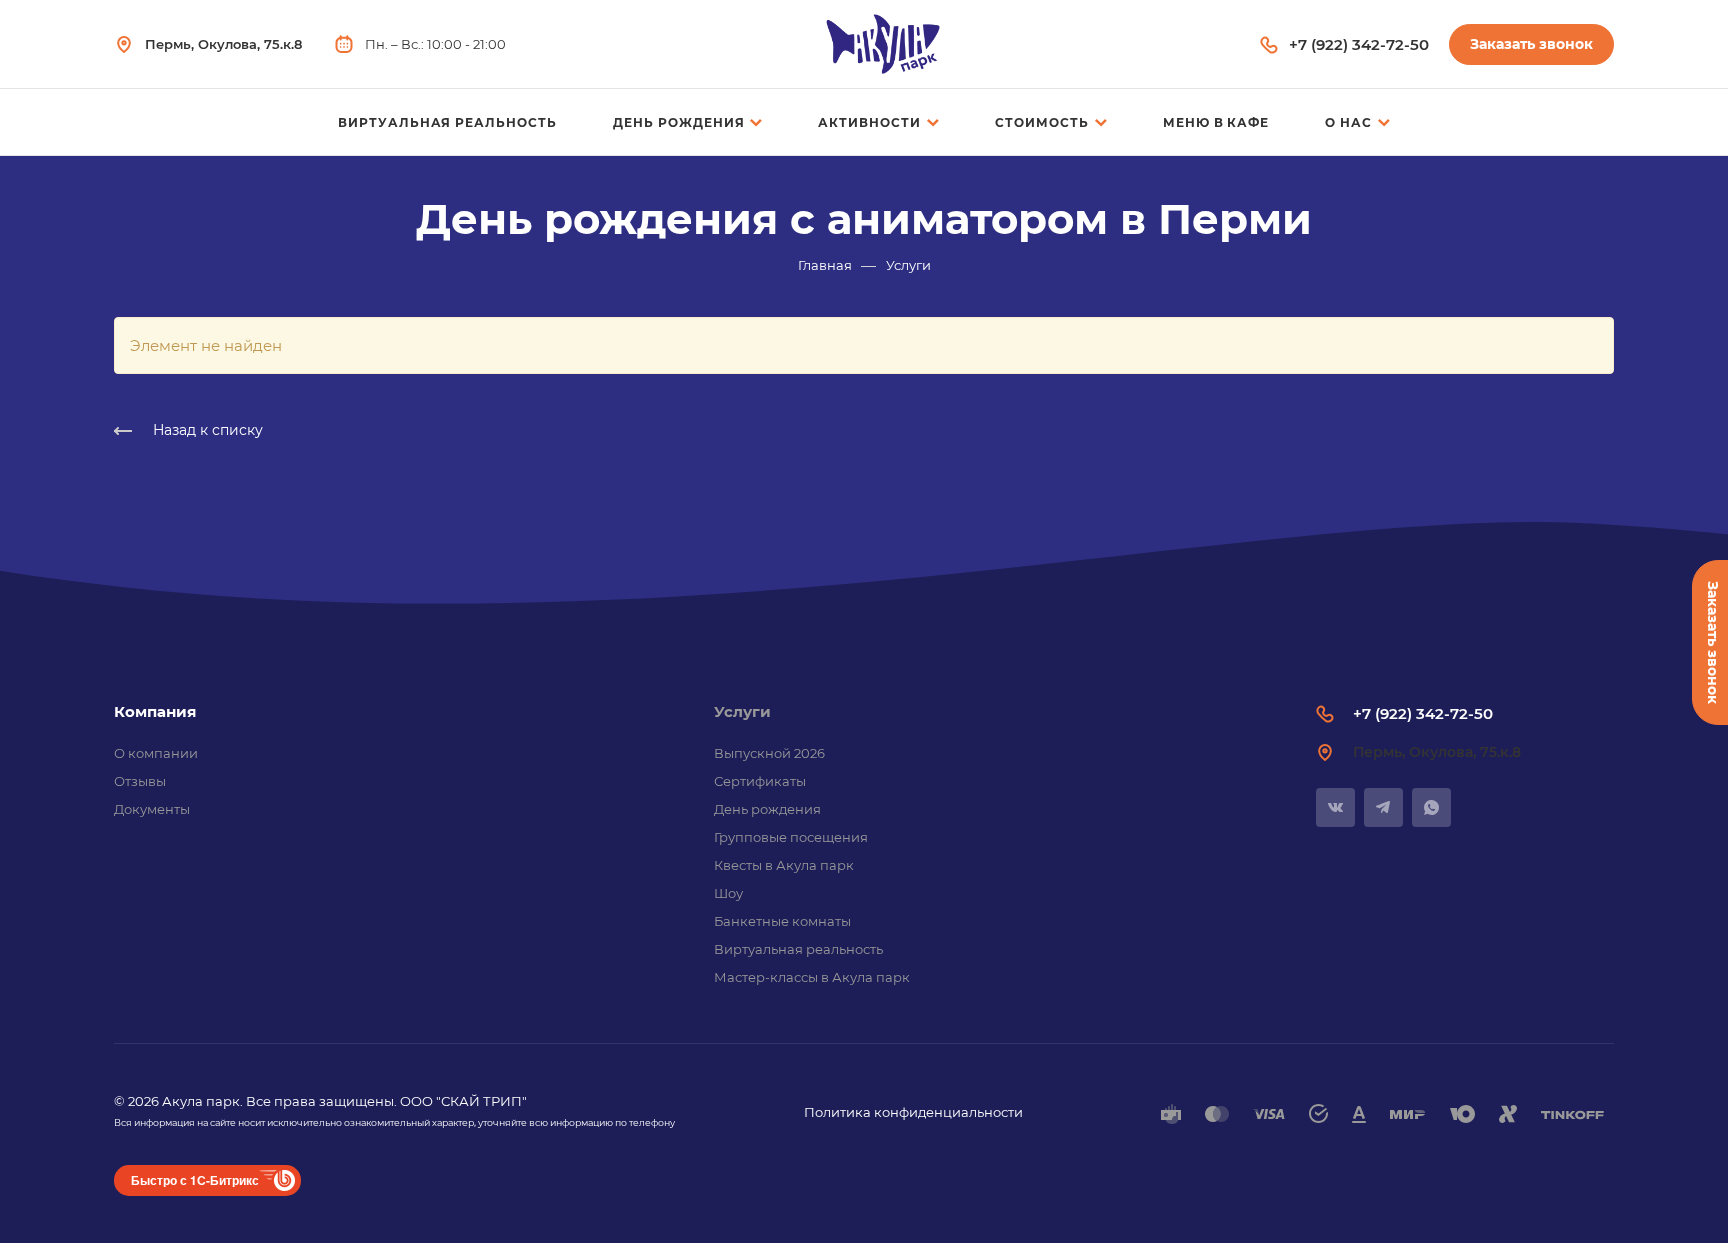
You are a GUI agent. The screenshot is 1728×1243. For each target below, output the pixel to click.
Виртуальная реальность (798, 949)
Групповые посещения (791, 837)
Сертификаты (760, 781)
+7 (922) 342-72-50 (1359, 44)
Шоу (728, 893)
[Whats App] (1431, 807)
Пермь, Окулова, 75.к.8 (223, 44)
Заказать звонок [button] (1531, 44)
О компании (156, 753)
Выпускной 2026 (769, 753)
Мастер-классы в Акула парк (812, 977)
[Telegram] (1383, 807)
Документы (152, 809)
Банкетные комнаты (782, 921)
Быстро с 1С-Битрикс (195, 1180)
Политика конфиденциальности (913, 1112)
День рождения (767, 809)
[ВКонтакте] (1335, 807)
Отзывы (140, 781)
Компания (155, 711)
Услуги (742, 711)
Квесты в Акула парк (784, 865)
